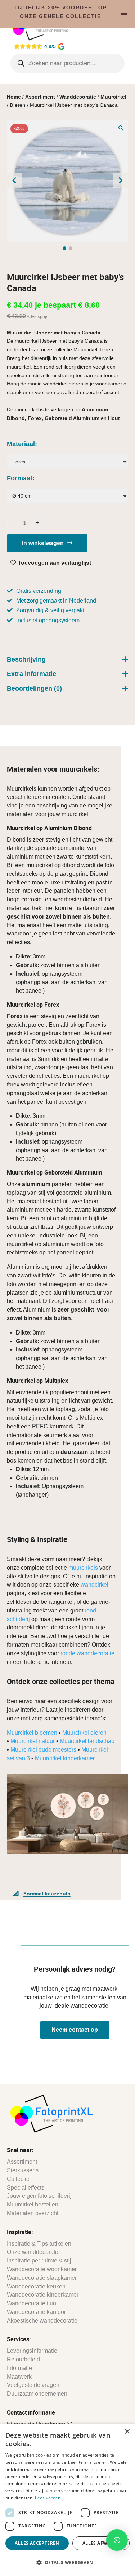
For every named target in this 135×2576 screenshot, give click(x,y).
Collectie (18, 2179)
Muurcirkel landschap (87, 1741)
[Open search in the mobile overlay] (68, 63)
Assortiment (40, 97)
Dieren (18, 105)
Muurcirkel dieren (84, 1733)
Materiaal (21, 444)
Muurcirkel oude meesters (43, 1750)
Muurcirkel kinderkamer (65, 1758)
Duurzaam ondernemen (37, 2394)
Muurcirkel (113, 97)
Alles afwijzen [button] (101, 2543)
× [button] (127, 2432)
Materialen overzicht (33, 2213)
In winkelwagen (43, 543)
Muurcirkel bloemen (32, 1733)
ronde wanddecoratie (87, 1653)
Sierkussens (23, 2170)
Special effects (26, 2188)
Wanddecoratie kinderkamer (43, 2295)
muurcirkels (83, 1568)
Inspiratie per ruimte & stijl (40, 2261)
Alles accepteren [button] (37, 2543)
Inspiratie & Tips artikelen (39, 2244)
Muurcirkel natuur (33, 1741)
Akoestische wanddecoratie (42, 2321)
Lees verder (47, 2498)
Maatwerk (19, 2377)
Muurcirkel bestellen (33, 2204)
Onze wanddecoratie (33, 2252)
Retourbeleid (23, 2359)
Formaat (20, 478)
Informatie (19, 2368)
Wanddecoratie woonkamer (42, 2269)
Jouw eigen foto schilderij (39, 2196)
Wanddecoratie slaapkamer (42, 2278)
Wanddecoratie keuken (36, 2286)
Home (14, 97)
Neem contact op (75, 2030)
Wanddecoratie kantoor (36, 2312)
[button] (121, 128)
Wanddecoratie (78, 97)
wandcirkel (94, 1585)
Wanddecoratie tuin (31, 2303)
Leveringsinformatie (32, 2351)
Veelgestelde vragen (33, 2385)
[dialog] (67, 2500)
